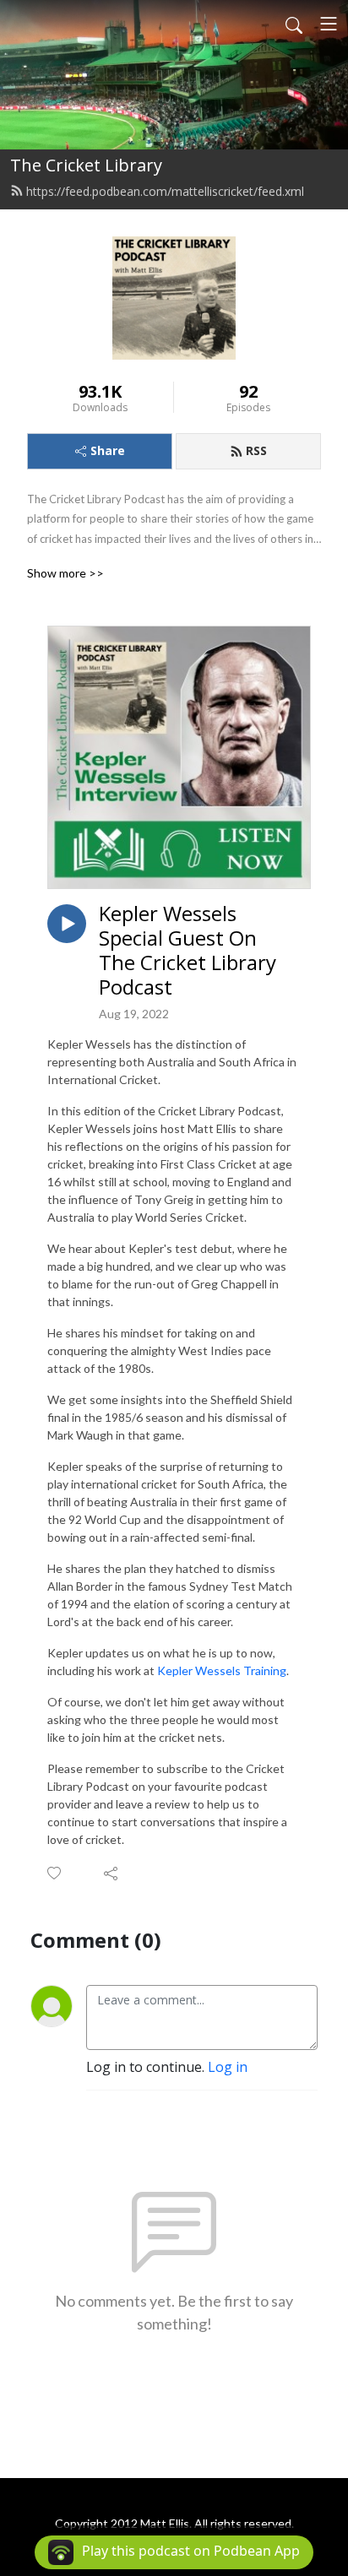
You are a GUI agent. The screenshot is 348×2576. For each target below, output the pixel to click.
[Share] (112, 1873)
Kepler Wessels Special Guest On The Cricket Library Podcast (188, 950)
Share (108, 450)
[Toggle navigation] (329, 24)
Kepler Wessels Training (222, 1670)
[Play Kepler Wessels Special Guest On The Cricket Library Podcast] (67, 924)
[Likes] (55, 1873)
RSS (256, 450)
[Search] (294, 24)
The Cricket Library (86, 165)
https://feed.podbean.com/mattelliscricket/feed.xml (165, 191)
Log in (228, 2067)
